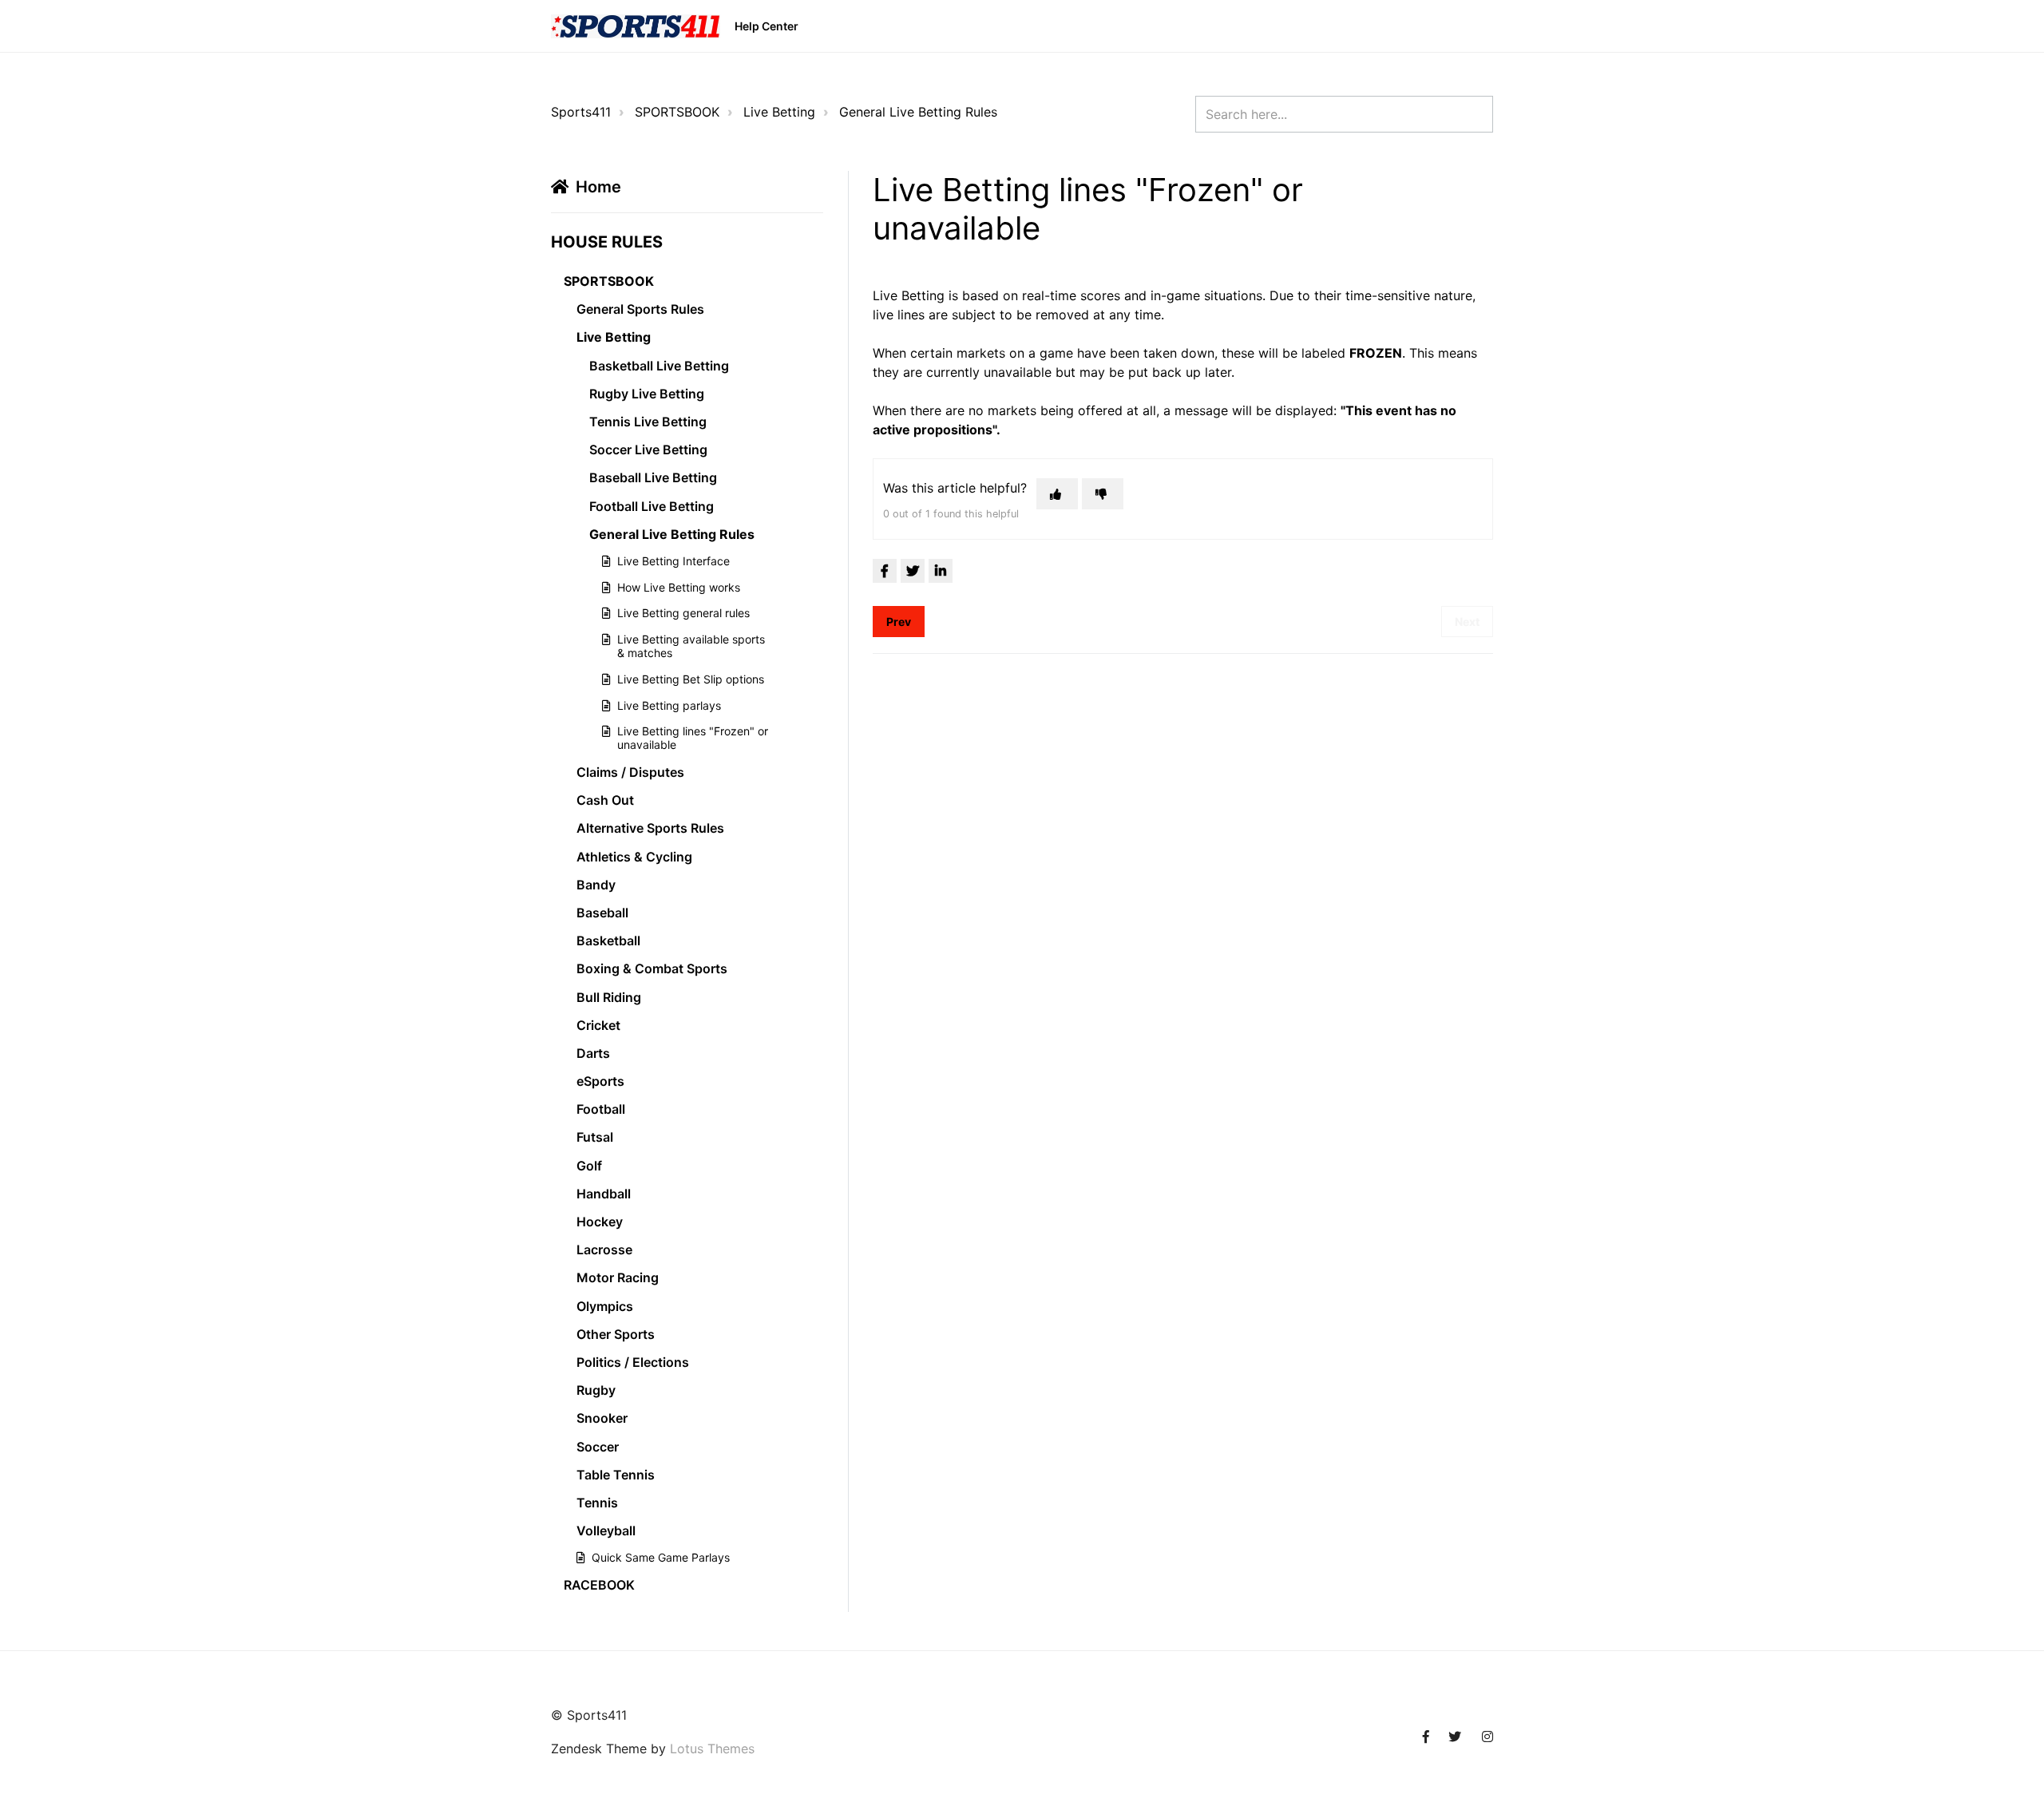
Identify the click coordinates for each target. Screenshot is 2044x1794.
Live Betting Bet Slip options (691, 679)
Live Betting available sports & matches (691, 646)
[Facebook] (885, 571)
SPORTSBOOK (677, 112)
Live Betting (779, 112)
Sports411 (581, 112)
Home (598, 187)
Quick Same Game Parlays (661, 1557)
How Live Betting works (679, 587)
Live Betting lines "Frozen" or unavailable (693, 738)
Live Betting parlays (669, 705)
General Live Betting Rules (918, 112)
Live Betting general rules (683, 613)
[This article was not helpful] (1103, 494)
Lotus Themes (712, 1748)
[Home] (636, 26)
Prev (899, 622)
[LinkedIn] (941, 571)
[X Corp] (913, 571)
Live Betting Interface (673, 561)
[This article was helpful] (1057, 494)
